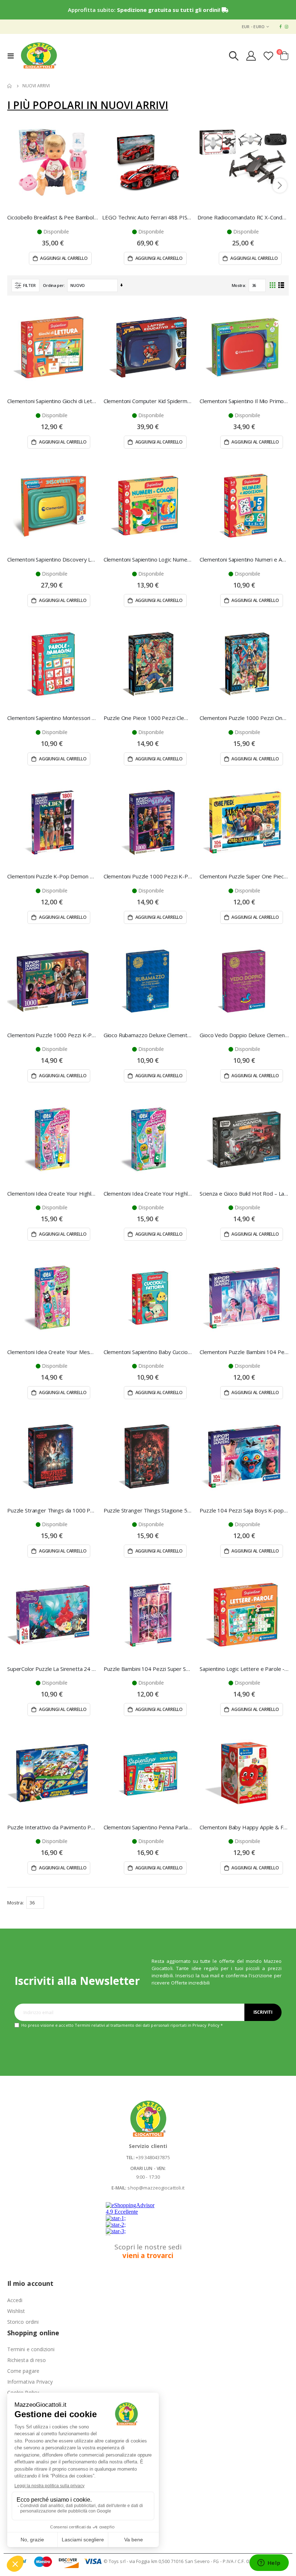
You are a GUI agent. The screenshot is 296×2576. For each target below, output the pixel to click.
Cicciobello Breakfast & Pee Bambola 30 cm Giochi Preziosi (53, 217)
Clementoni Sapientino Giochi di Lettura (52, 401)
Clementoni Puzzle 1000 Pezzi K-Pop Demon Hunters (148, 876)
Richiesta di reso (27, 2360)
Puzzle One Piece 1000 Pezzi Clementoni (148, 718)
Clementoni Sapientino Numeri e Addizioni (244, 559)
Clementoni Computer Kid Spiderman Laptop (148, 401)
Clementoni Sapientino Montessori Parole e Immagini (52, 718)
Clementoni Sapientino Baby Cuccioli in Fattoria (148, 1352)
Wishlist (16, 2311)
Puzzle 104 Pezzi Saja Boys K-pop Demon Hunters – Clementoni (244, 1510)
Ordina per (53, 285)
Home (10, 86)
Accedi (15, 2300)
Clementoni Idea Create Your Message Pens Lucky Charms (52, 1352)
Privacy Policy (206, 2025)
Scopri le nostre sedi (148, 2251)
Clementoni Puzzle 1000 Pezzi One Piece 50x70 (244, 718)
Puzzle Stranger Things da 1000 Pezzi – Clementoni (52, 1510)
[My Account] (251, 56)
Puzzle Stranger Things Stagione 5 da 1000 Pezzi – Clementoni (148, 1510)
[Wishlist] (269, 56)
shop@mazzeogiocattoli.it (156, 2188)
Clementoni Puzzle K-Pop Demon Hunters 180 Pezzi (52, 876)
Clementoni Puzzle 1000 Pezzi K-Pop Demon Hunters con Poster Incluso (52, 1035)
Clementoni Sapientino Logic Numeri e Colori (148, 559)
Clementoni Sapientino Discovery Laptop (52, 559)
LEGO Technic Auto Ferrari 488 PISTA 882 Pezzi (148, 217)
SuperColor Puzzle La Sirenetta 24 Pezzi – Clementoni (52, 1669)
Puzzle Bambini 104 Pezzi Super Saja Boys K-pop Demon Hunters (148, 1669)
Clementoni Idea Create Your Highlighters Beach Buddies (52, 1193)
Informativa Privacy (30, 2382)
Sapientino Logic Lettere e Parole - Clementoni (244, 1669)
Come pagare (23, 2371)
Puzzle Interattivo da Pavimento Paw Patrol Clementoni (52, 1827)
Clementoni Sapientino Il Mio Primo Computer (244, 401)
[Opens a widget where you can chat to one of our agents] (269, 2563)
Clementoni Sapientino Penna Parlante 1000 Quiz (148, 1827)
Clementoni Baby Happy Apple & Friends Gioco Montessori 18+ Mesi (244, 1827)
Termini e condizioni (31, 2349)
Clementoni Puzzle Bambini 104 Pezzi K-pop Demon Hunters (244, 1352)
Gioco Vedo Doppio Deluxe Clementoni (244, 1035)
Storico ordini (23, 2322)
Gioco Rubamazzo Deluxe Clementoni (148, 1035)
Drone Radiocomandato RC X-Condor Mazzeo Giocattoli (243, 217)
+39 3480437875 (153, 2157)
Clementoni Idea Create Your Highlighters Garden (148, 1193)
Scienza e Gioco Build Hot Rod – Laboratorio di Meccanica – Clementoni (244, 1193)
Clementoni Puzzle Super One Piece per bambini (244, 876)
